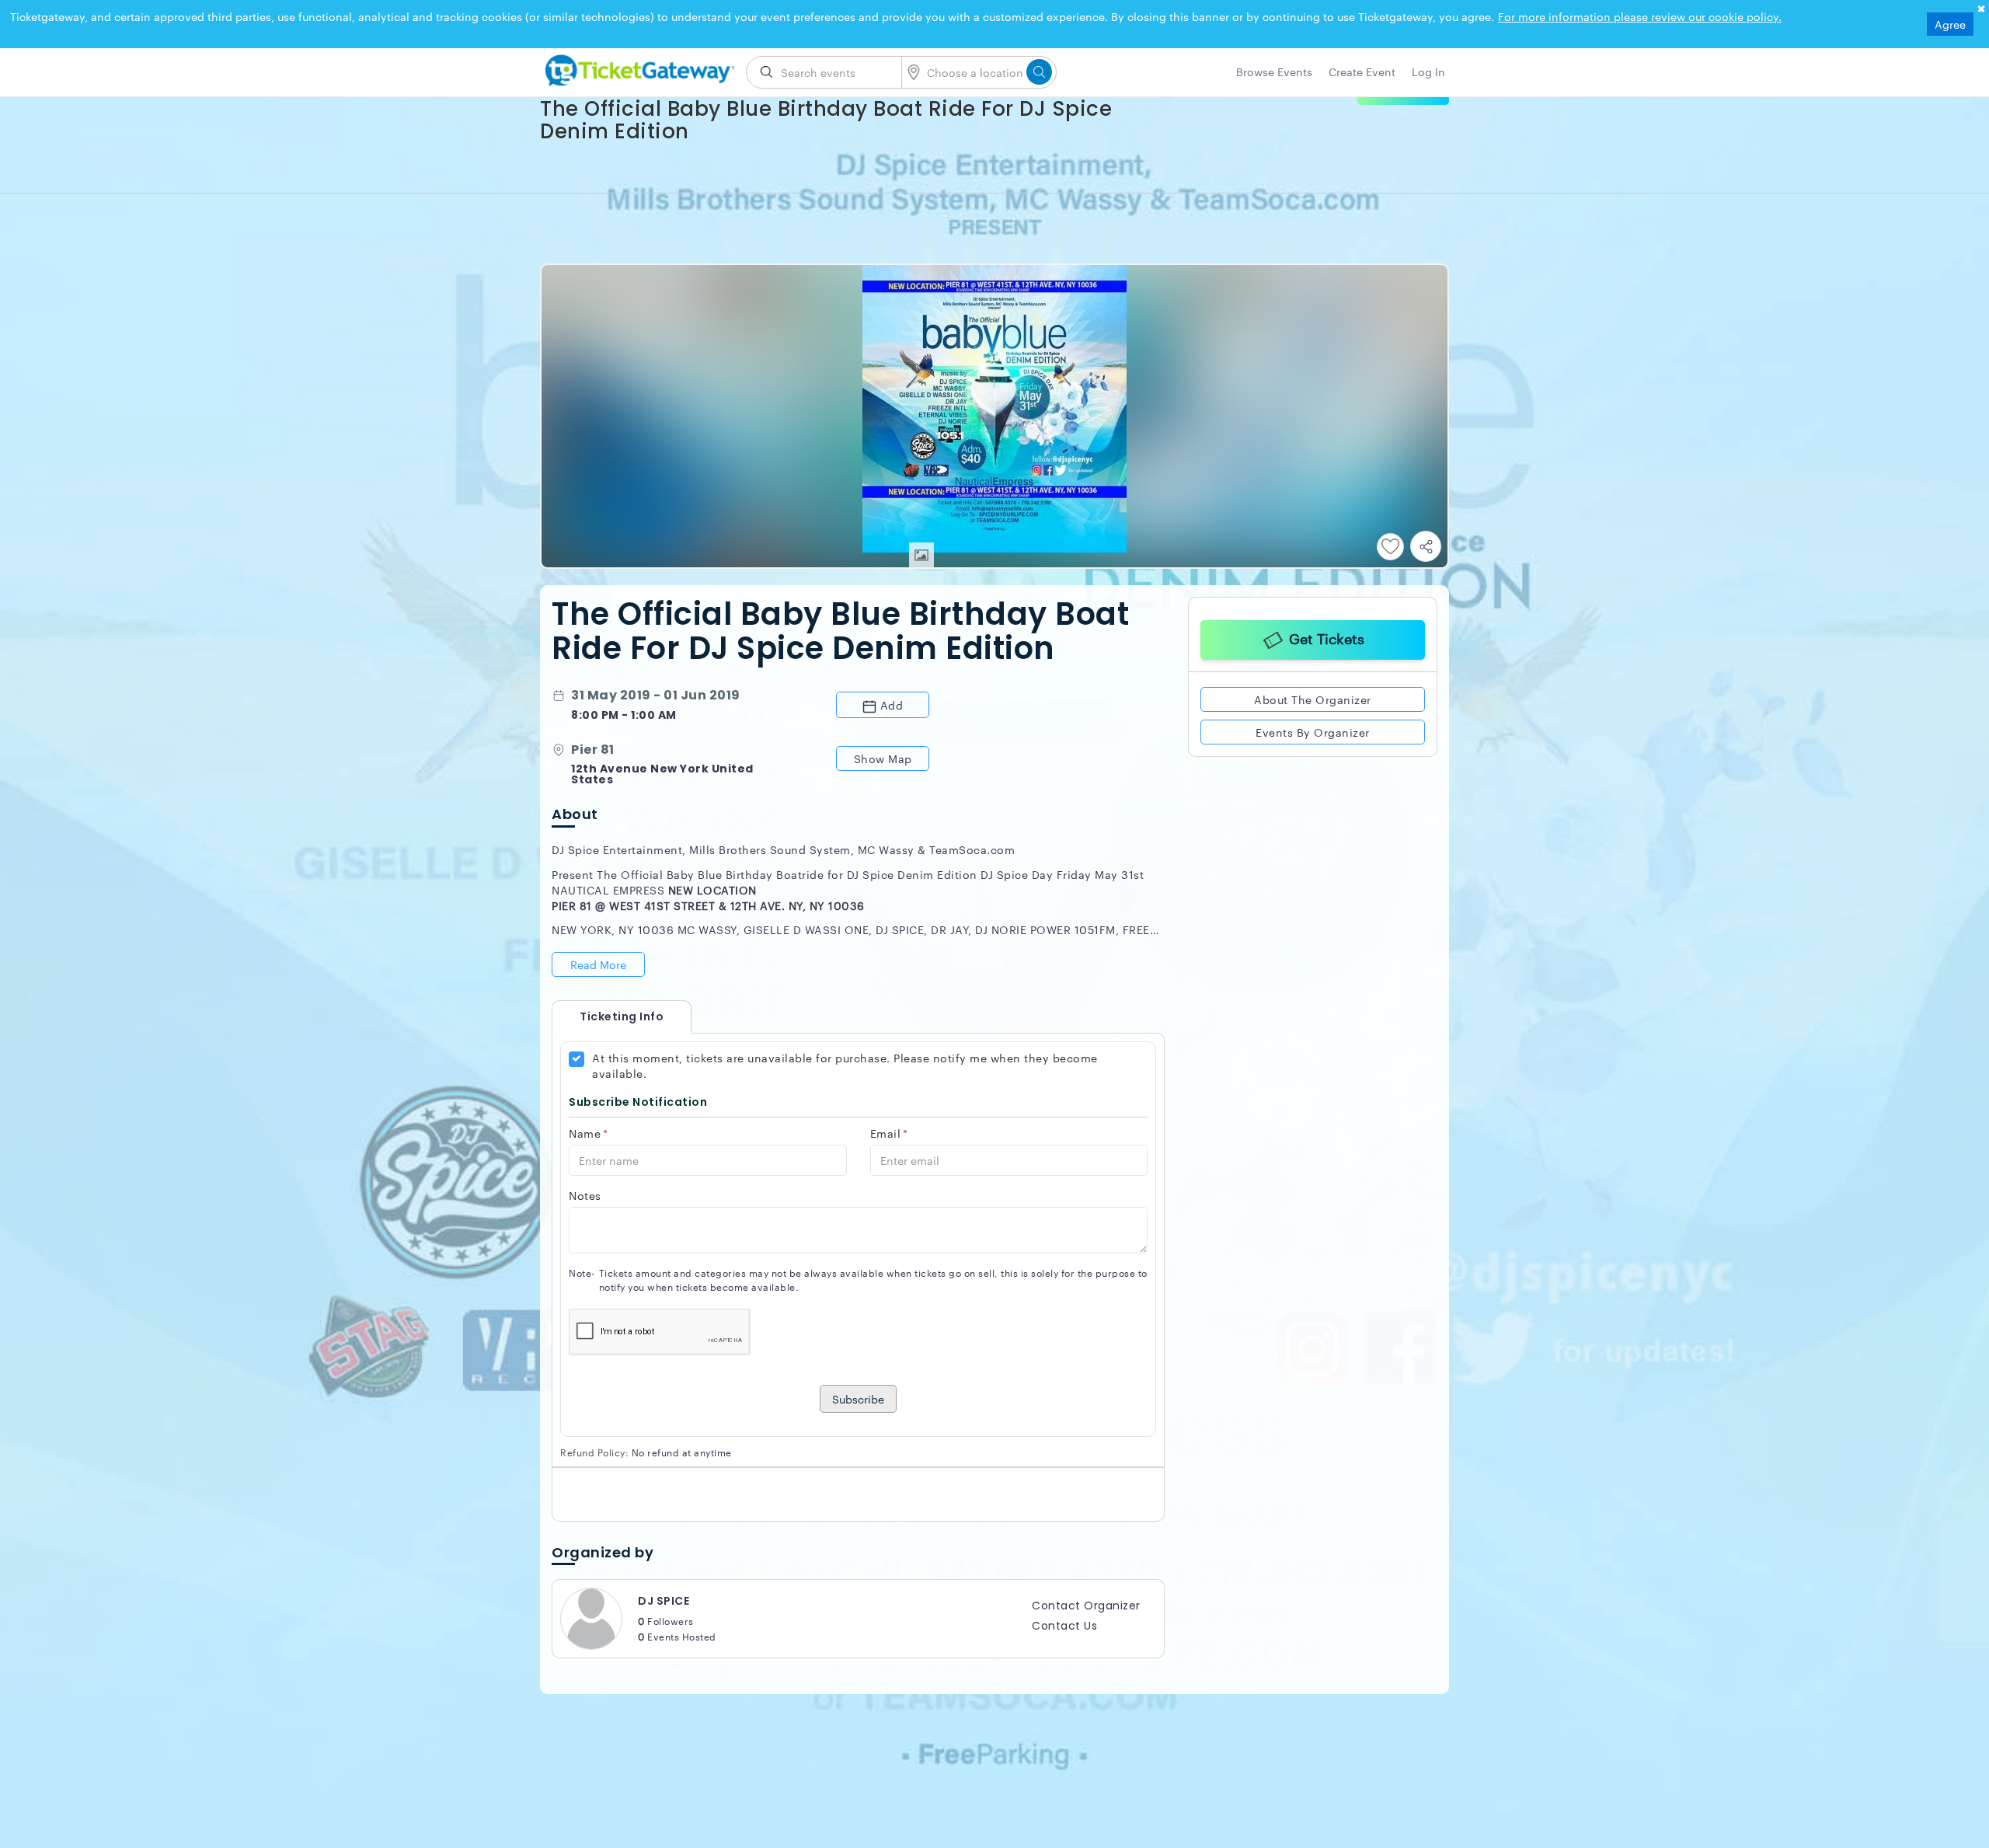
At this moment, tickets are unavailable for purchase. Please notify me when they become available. (845, 1065)
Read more (598, 964)
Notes (585, 1195)
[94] (637, 68)
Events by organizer (1313, 732)
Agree (1950, 24)
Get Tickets (1327, 638)
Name (589, 1133)
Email (889, 1133)
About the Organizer (1313, 699)
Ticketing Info (606, 1016)
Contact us (1064, 1626)
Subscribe (858, 1399)
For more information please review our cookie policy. (1640, 16)
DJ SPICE (664, 1601)
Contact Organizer (1086, 1606)
